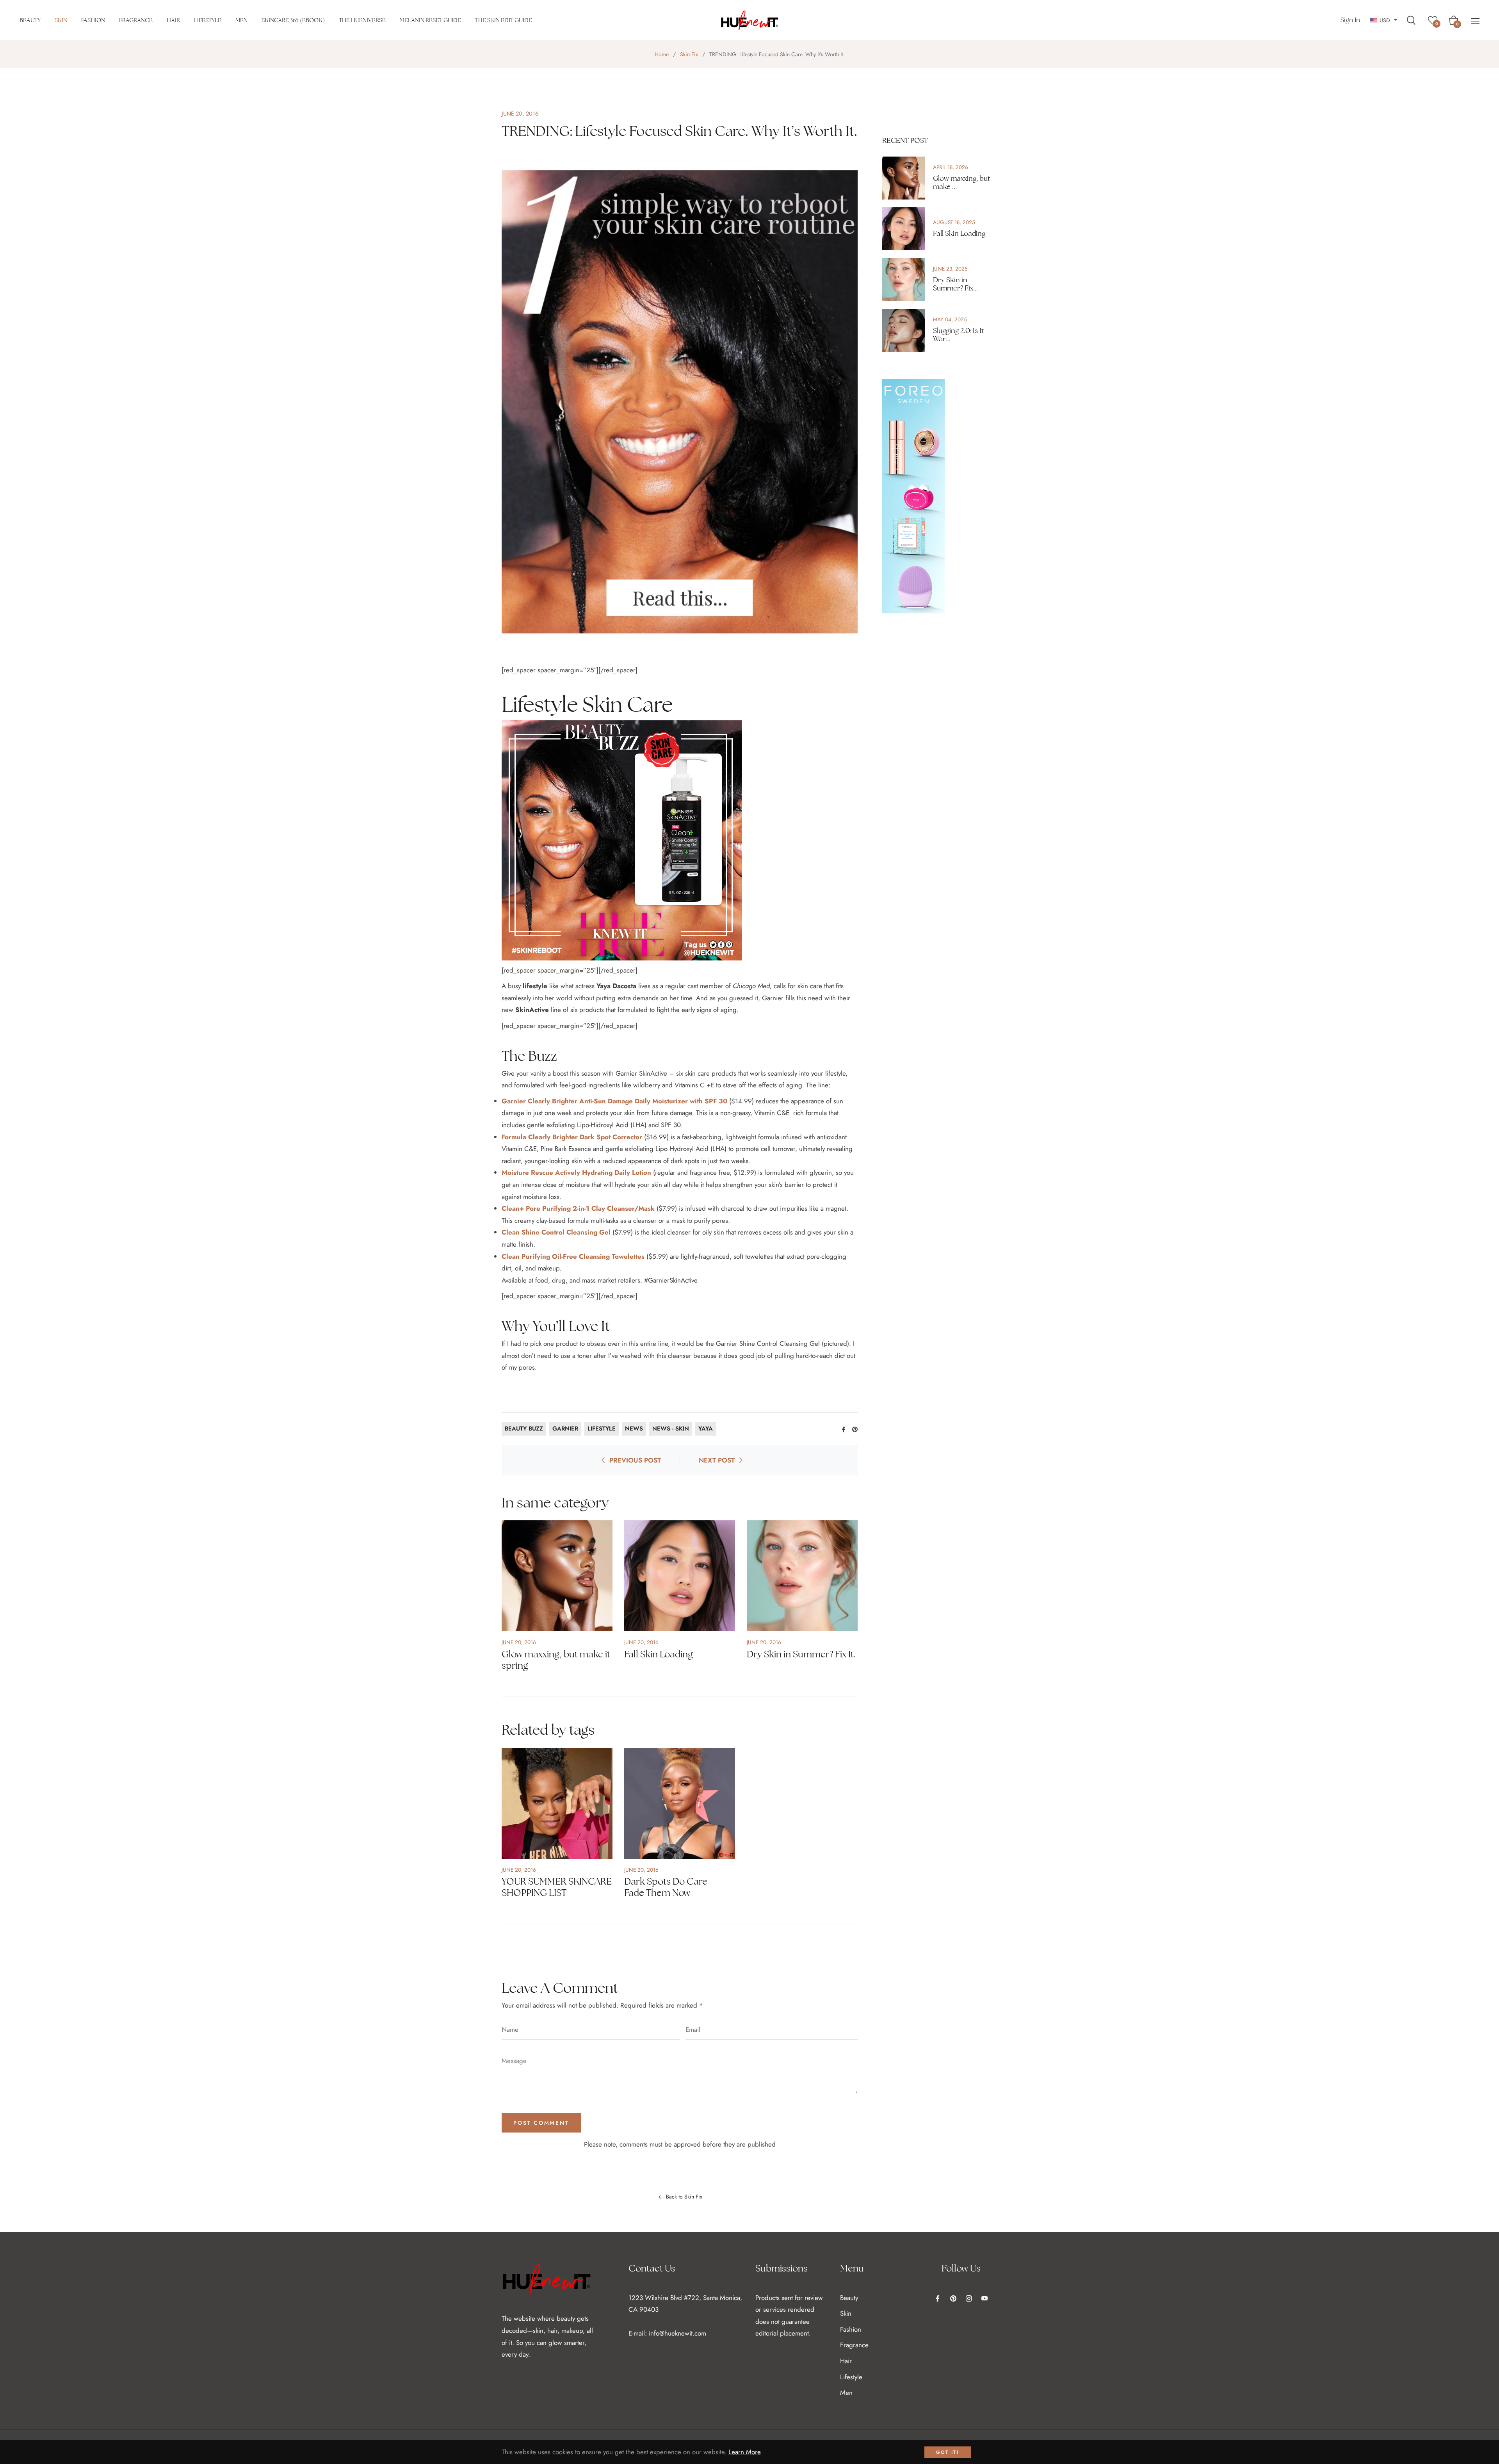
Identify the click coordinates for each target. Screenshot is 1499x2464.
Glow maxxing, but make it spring (556, 1660)
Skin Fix (689, 54)
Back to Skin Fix (684, 2197)
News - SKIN (671, 1429)
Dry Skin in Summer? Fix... (955, 284)
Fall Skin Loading (659, 1654)
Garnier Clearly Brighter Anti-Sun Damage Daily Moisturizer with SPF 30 (614, 1101)
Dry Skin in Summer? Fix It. (801, 1654)
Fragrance (854, 2345)
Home (662, 54)
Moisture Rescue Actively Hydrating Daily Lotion (576, 1172)
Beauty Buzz (524, 1429)
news (634, 1429)
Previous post (635, 1460)
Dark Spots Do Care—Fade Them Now (670, 1887)
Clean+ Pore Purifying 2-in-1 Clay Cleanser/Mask (578, 1208)
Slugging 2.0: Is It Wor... (958, 335)
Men (846, 2393)
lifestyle (602, 1429)
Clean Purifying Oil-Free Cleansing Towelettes (573, 1256)
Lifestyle (851, 2377)
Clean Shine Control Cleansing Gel (556, 1232)
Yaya (706, 1429)
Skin (846, 2313)
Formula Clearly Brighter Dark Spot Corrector (572, 1137)
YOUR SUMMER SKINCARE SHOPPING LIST (557, 1887)
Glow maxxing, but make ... (961, 183)
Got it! (948, 2452)
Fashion (851, 2329)
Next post (717, 1460)
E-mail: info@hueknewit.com (667, 2333)
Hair (846, 2361)
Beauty (849, 2298)
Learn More (745, 2452)
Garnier (565, 1429)
